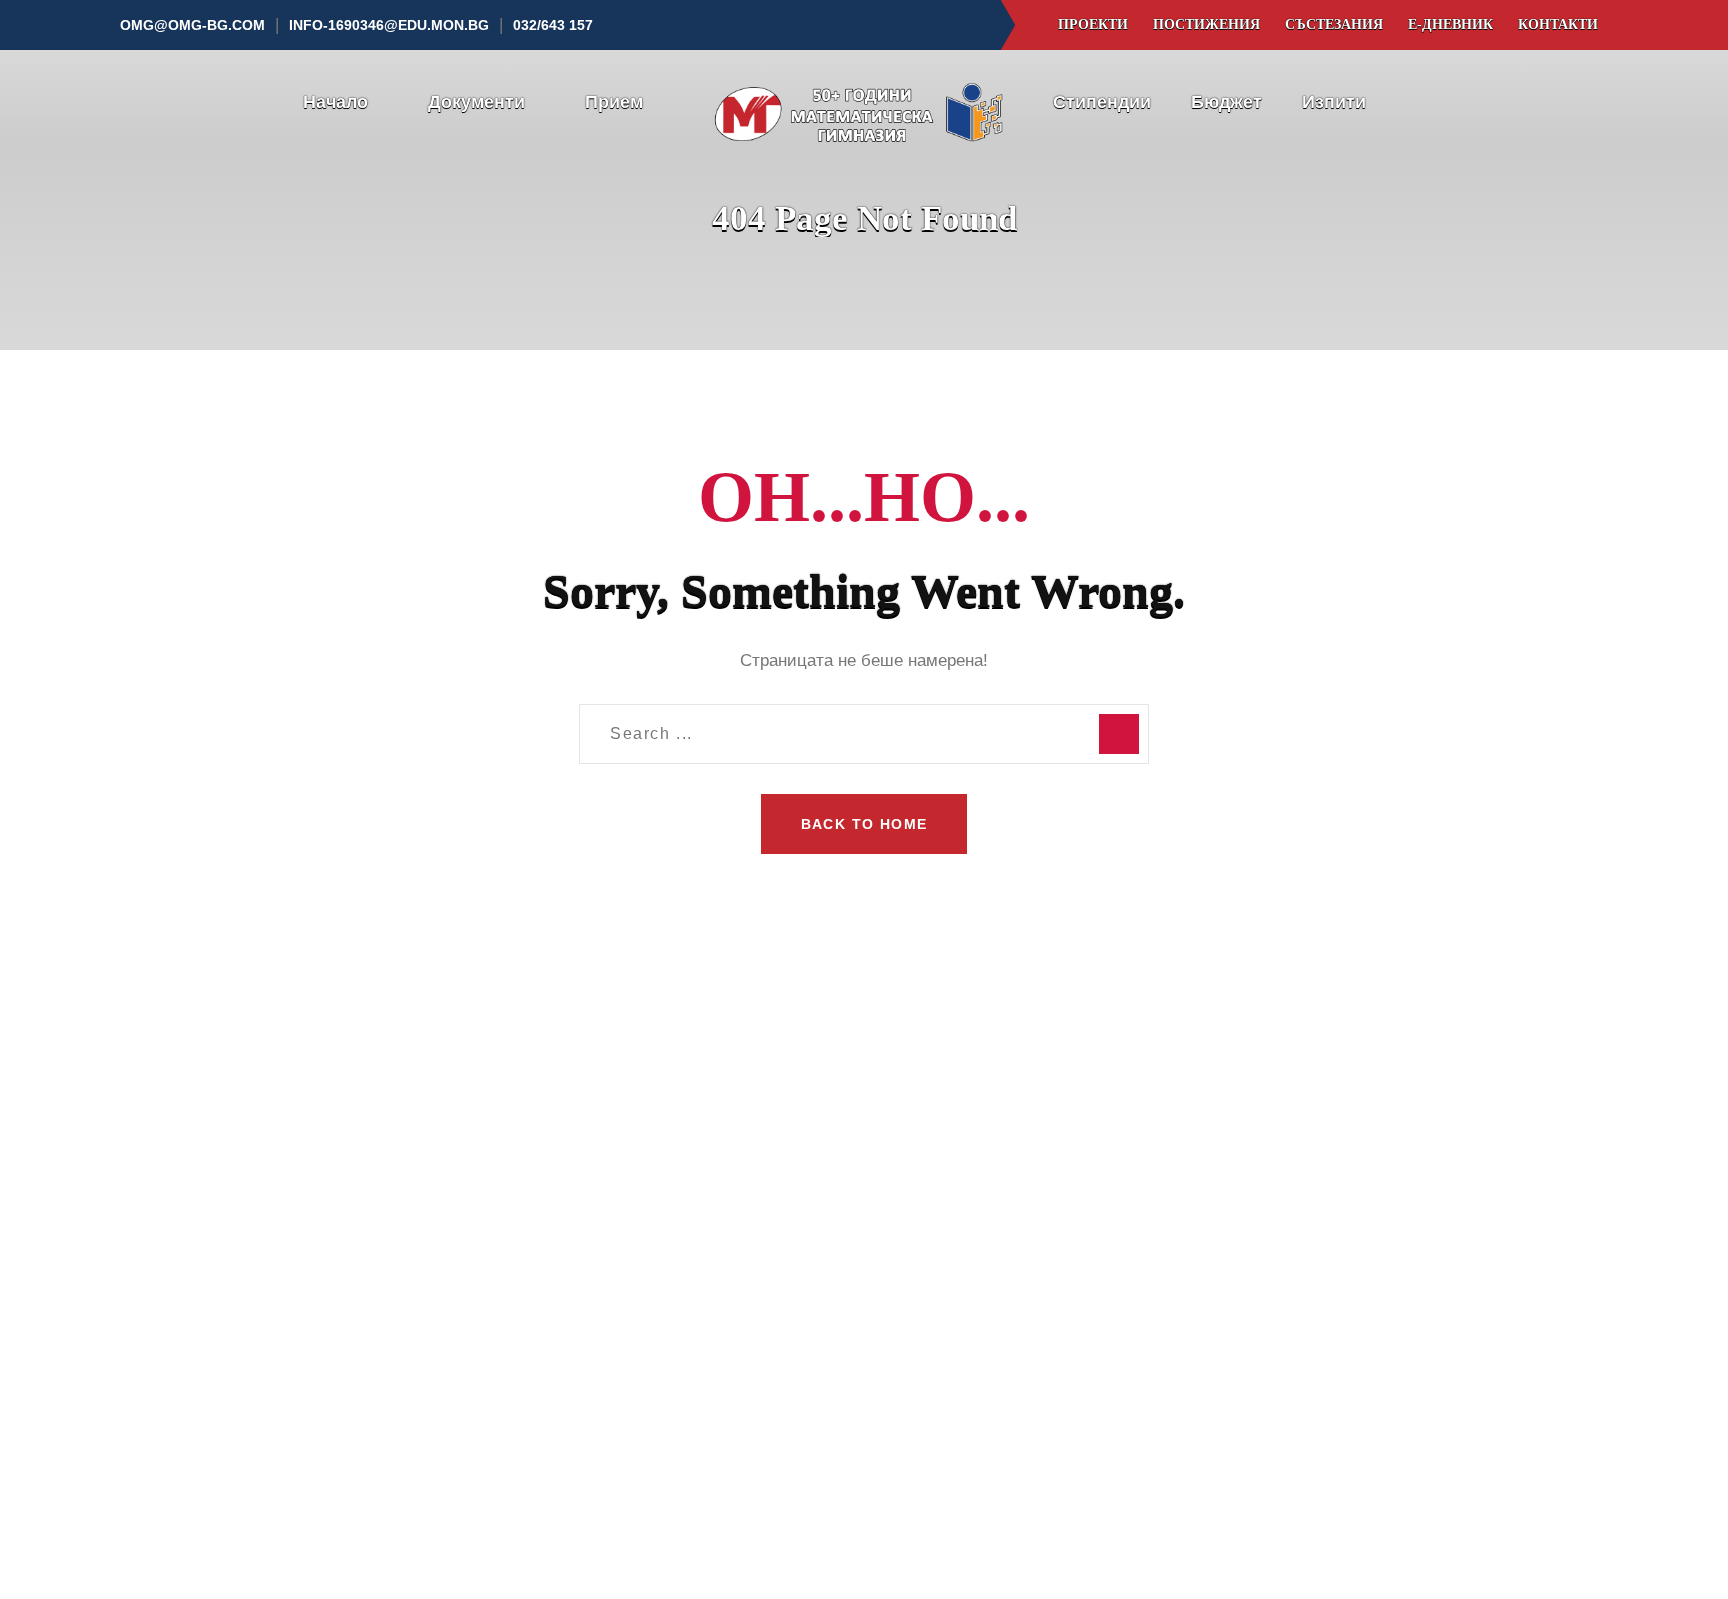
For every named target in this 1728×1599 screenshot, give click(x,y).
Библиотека (655, 1342)
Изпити (1334, 102)
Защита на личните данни (385, 1569)
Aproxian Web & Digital (1237, 1541)
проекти (1093, 24)
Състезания (1334, 24)
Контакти (1558, 24)
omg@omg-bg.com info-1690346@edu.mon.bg (1279, 1350)
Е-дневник (1450, 24)
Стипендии (1102, 102)
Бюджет (1226, 102)
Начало (335, 102)
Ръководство (659, 1382)
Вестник (940, 1342)
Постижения (1206, 24)
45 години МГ (661, 1302)
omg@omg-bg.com (192, 25)
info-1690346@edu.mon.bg (389, 25)
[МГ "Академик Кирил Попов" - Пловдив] (864, 103)
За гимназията (666, 1222)
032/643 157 (1224, 1297)
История (642, 1262)
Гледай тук (358, 1321)
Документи (476, 102)
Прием (614, 102)
